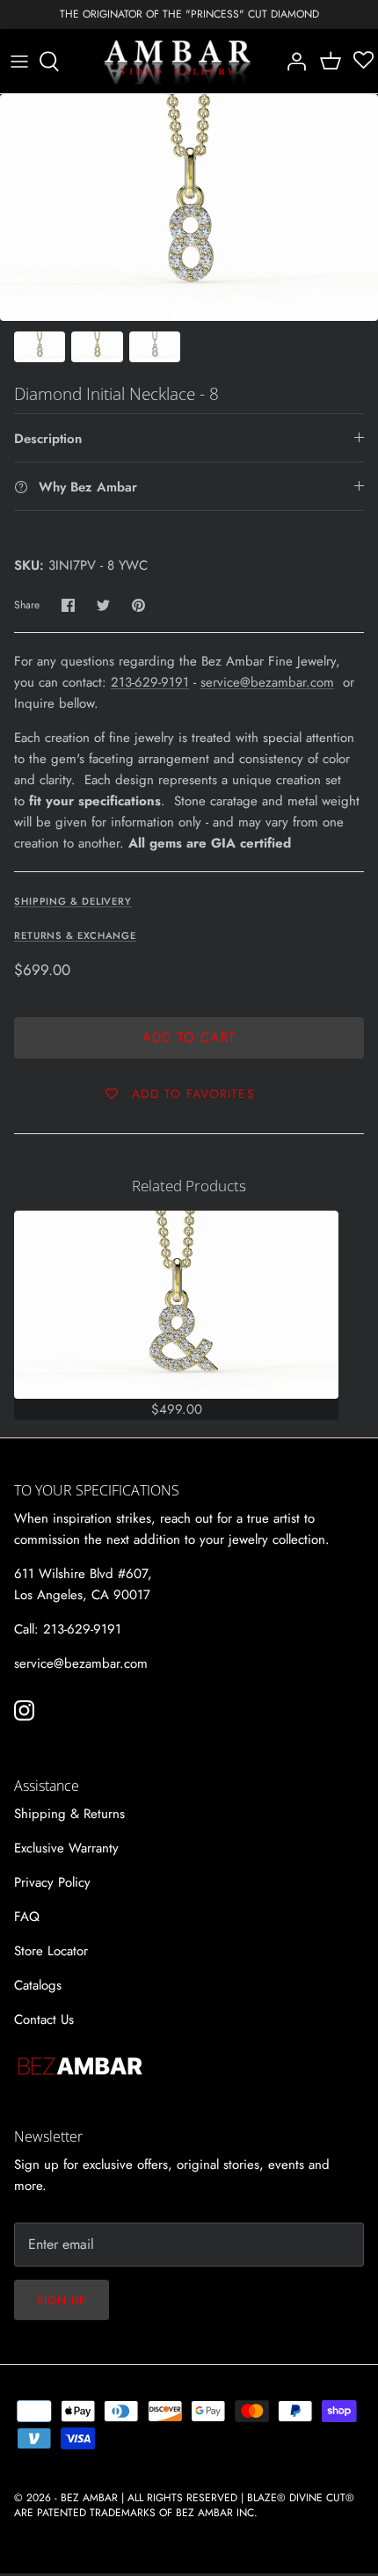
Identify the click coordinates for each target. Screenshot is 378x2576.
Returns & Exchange (75, 935)
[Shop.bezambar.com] (178, 62)
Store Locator (51, 1951)
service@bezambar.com (267, 682)
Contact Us (44, 2019)
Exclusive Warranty (66, 1848)
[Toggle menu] (19, 62)
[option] (189, 207)
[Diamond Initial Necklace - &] (176, 1305)
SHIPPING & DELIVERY (73, 901)
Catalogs (38, 1985)
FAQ (27, 1917)
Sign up (62, 2300)
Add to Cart (189, 1037)
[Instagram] (24, 1710)
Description (48, 439)
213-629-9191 (150, 682)
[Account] (292, 62)
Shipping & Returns (69, 1814)
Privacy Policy (52, 1882)
